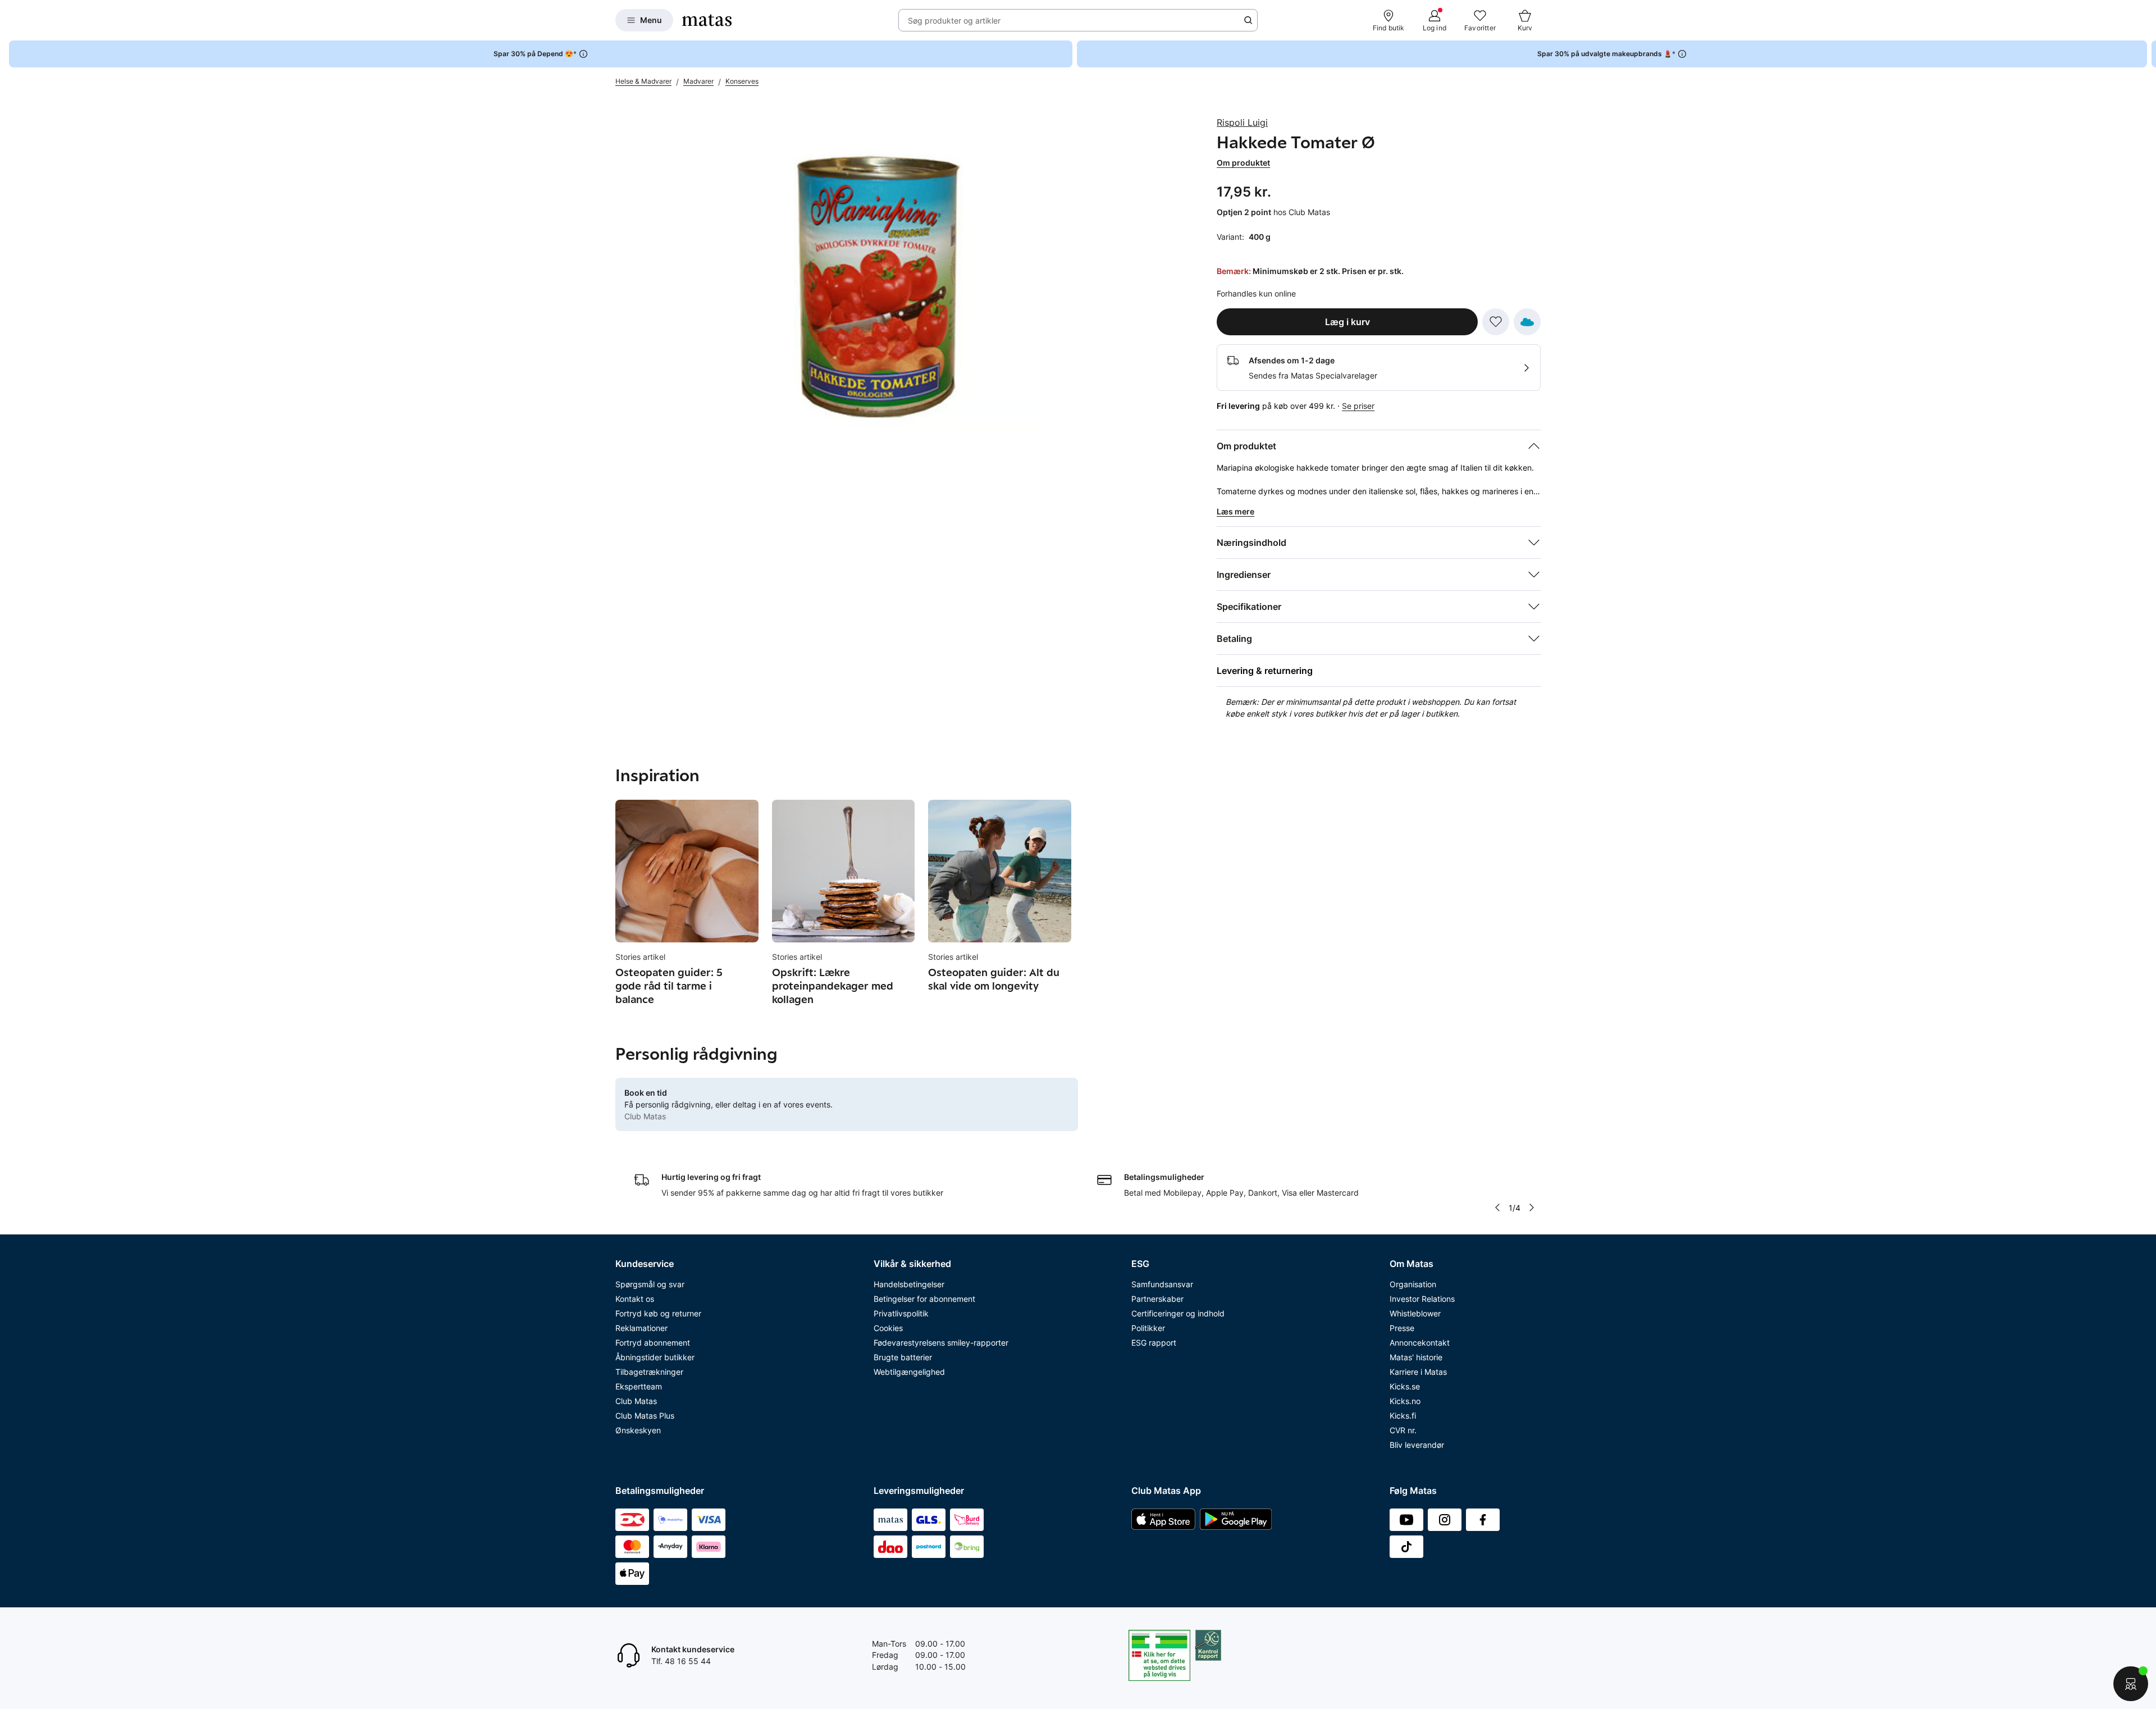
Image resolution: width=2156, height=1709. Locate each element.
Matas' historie (1416, 1357)
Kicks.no (1405, 1401)
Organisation (1413, 1284)
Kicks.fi (1403, 1416)
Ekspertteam (639, 1386)
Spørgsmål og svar (650, 1284)
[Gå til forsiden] (707, 20)
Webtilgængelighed (909, 1372)
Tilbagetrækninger (649, 1372)
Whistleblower (1415, 1313)
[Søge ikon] (1248, 20)
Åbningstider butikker (655, 1357)
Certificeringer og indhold (1178, 1313)
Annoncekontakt (1420, 1343)
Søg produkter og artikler (954, 20)
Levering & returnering (1265, 671)
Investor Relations (1422, 1299)
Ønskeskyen (638, 1430)
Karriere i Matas (1418, 1372)
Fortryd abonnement (653, 1343)
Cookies (888, 1328)
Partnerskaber (1157, 1299)
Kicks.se (1405, 1386)
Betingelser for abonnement (924, 1299)
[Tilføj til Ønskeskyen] (1527, 322)
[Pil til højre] (2147, 54)
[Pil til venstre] (1497, 1207)
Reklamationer (641, 1328)
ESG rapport (1154, 1343)
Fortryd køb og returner (658, 1313)
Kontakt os (635, 1299)
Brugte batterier (903, 1357)
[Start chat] (2131, 1684)
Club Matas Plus (645, 1416)
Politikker (1148, 1328)
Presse (1402, 1328)
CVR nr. (1403, 1430)
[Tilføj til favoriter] (1496, 322)
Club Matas (636, 1401)
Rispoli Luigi (1242, 122)
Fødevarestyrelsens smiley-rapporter (941, 1343)
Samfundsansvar (1162, 1284)
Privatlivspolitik (901, 1313)
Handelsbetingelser (909, 1284)
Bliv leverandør (1417, 1445)
